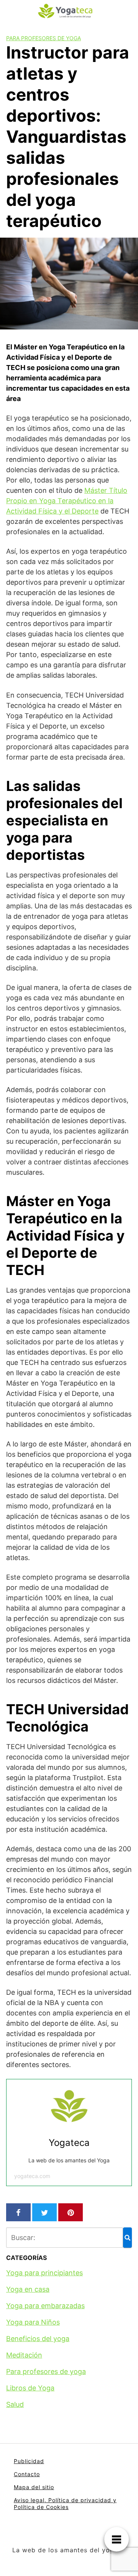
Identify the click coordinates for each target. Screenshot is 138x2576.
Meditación (24, 2355)
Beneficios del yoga (38, 2339)
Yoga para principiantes (44, 2273)
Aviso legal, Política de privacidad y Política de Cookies (65, 2503)
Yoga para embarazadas (45, 2306)
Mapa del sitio (34, 2487)
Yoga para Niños (33, 2322)
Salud (15, 2404)
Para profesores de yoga (44, 38)
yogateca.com (32, 2176)
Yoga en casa (28, 2289)
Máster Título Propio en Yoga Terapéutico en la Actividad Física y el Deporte (67, 501)
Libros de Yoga (30, 2388)
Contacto (27, 2474)
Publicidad (29, 2461)
